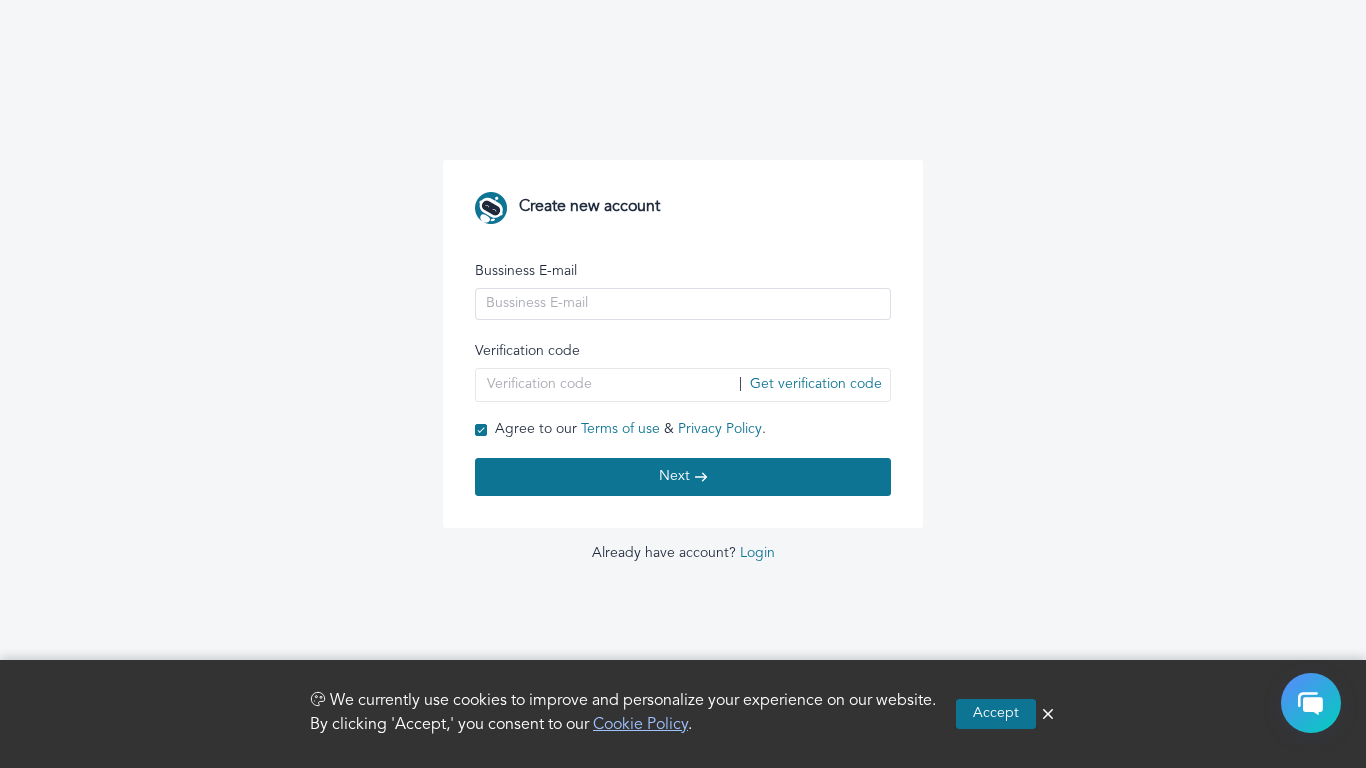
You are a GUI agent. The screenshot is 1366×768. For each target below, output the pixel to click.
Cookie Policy (640, 725)
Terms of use (620, 429)
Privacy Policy (720, 429)
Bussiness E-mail (526, 271)
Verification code (527, 351)
